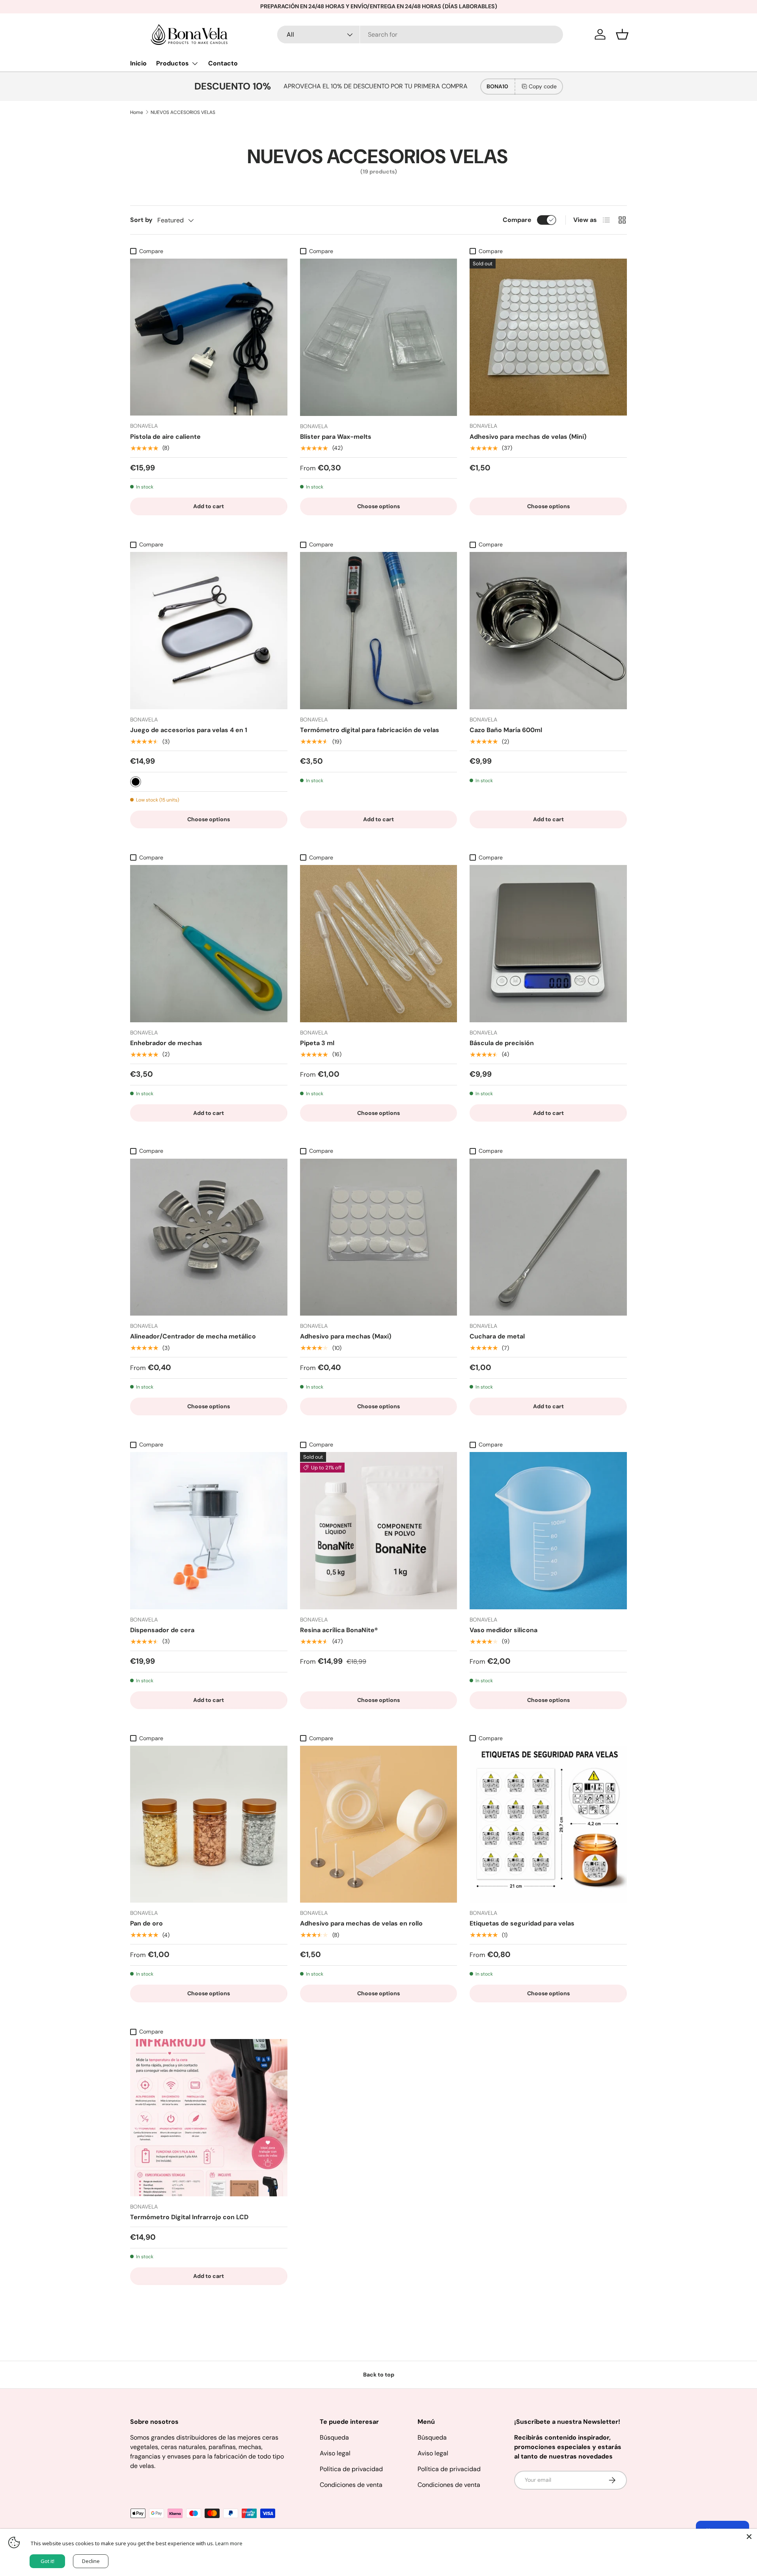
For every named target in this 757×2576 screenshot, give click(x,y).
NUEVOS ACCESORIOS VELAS (183, 112)
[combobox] (420, 34)
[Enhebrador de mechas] (209, 944)
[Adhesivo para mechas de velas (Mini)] (548, 337)
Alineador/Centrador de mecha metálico (193, 1336)
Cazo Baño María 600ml (506, 730)
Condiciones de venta (351, 2485)
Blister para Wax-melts (336, 437)
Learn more (229, 2543)
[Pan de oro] (209, 1824)
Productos (172, 63)
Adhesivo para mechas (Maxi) (346, 1336)
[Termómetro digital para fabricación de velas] (379, 631)
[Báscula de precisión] (548, 944)
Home (137, 112)
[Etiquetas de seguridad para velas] (548, 1824)
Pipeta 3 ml (317, 1043)
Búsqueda (334, 2437)
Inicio (138, 63)
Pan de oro (146, 1923)
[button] (622, 34)
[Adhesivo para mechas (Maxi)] (379, 1237)
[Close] (749, 2537)
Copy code (543, 86)
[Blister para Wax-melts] (379, 337)
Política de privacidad (351, 2469)
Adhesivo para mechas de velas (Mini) (528, 437)
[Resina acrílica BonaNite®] (379, 1531)
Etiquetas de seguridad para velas (522, 1923)
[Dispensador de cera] (209, 1531)
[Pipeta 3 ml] (379, 944)
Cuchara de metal (497, 1336)
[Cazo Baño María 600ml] (548, 631)
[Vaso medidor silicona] (548, 1531)
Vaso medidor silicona (503, 1630)
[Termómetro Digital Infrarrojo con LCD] (209, 2118)
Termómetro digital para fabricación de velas (370, 730)
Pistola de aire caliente (165, 437)
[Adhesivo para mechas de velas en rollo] (379, 1824)
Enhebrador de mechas (166, 1043)
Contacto (223, 63)
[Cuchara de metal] (548, 1237)
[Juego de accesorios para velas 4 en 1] (209, 631)
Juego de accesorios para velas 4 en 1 (189, 730)
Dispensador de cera (162, 1630)
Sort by (141, 220)
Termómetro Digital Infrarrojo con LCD (189, 2217)
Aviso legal (335, 2453)
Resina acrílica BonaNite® (339, 1630)
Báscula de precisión (502, 1043)
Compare (517, 220)
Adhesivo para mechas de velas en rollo (361, 1923)
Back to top (379, 2375)
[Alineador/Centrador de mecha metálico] (209, 1237)
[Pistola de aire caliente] (209, 337)
